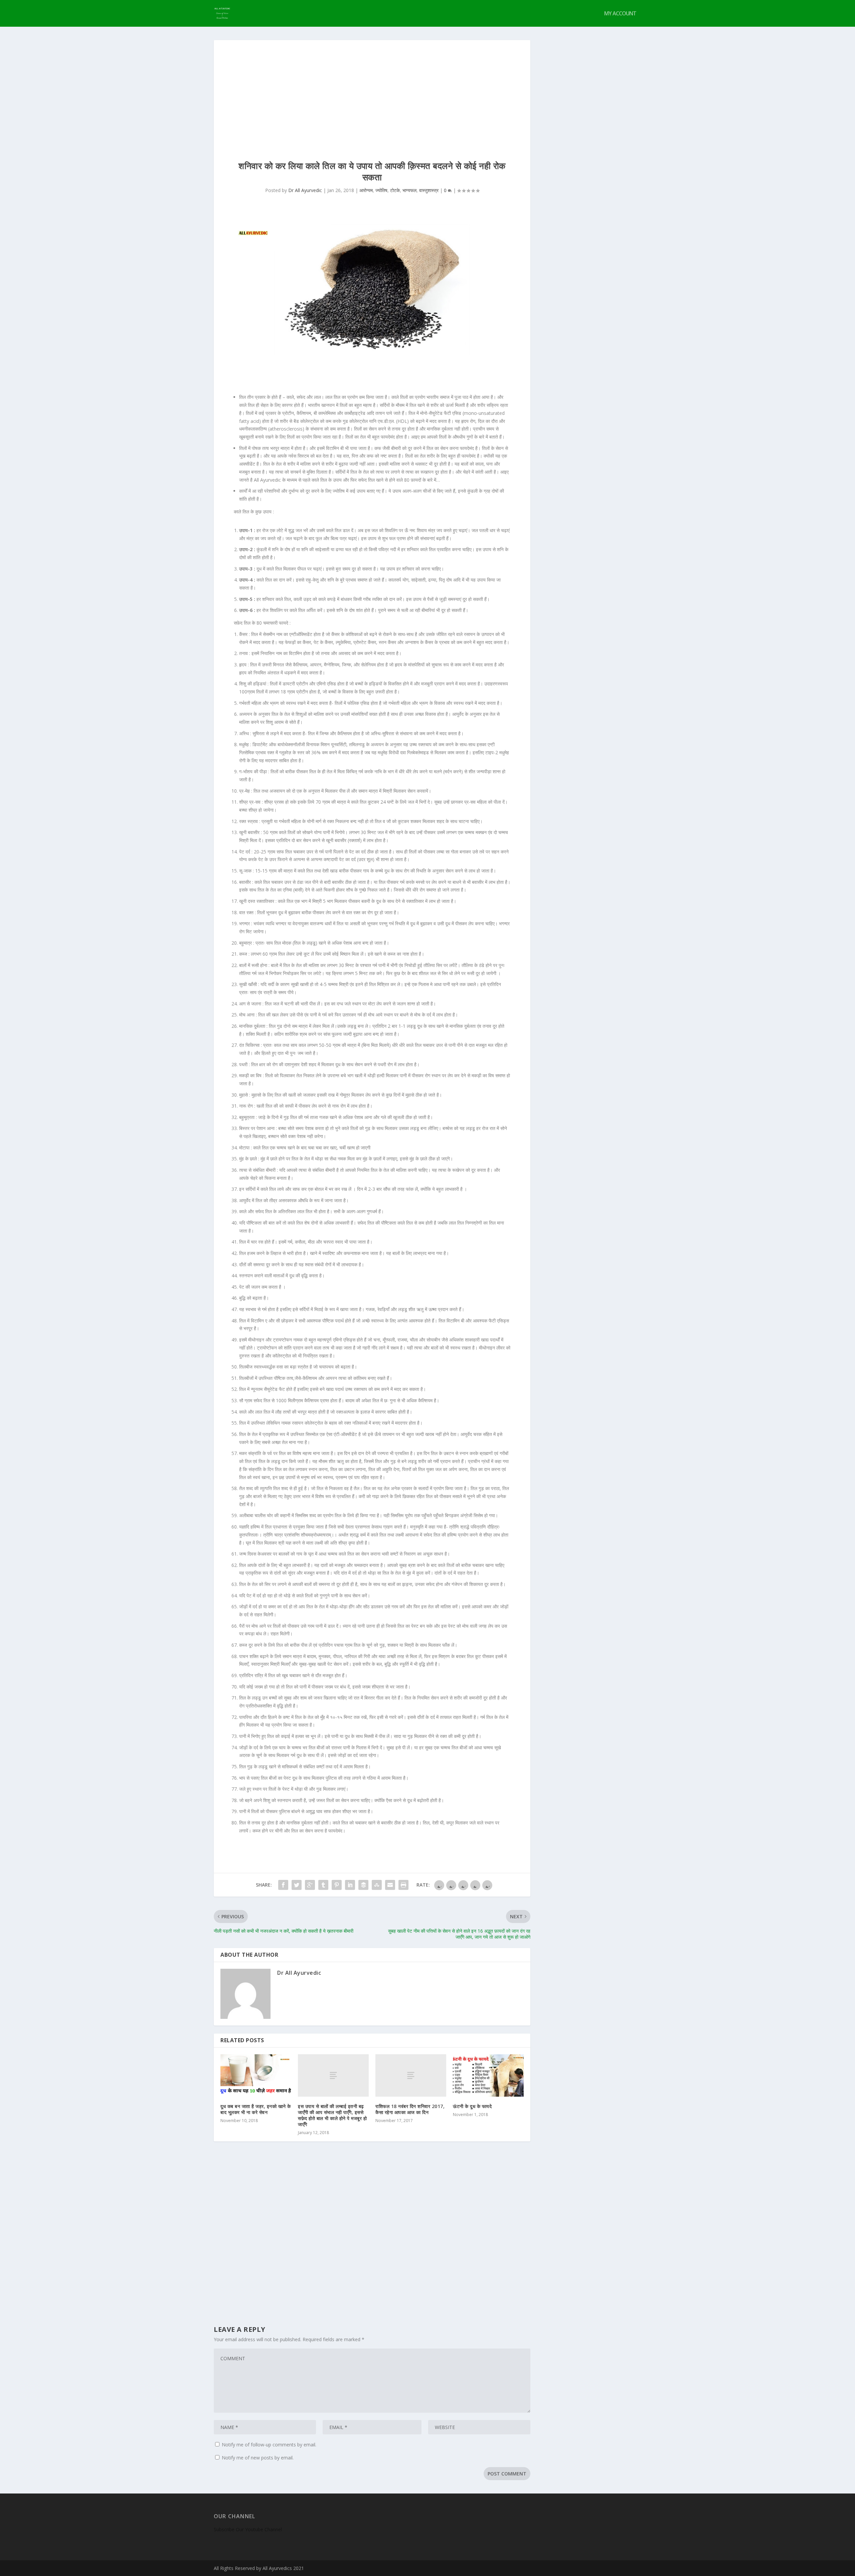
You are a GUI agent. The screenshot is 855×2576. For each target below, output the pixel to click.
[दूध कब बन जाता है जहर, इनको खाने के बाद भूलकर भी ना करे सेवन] (256, 2075)
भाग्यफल (409, 190)
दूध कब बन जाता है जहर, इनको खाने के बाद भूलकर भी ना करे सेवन (256, 2109)
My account (620, 14)
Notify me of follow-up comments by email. (269, 2445)
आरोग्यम (366, 190)
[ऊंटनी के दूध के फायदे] (488, 2075)
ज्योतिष (381, 190)
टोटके (395, 190)
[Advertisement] (372, 90)
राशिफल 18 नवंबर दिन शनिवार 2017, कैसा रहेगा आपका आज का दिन (410, 2109)
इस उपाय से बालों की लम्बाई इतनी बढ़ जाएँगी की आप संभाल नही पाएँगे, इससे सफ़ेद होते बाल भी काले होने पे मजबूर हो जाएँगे (332, 2115)
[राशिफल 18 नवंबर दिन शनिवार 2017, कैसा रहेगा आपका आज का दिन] (411, 2075)
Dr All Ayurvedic (305, 190)
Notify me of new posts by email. (258, 2458)
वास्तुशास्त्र (429, 190)
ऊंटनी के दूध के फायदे (472, 2106)
